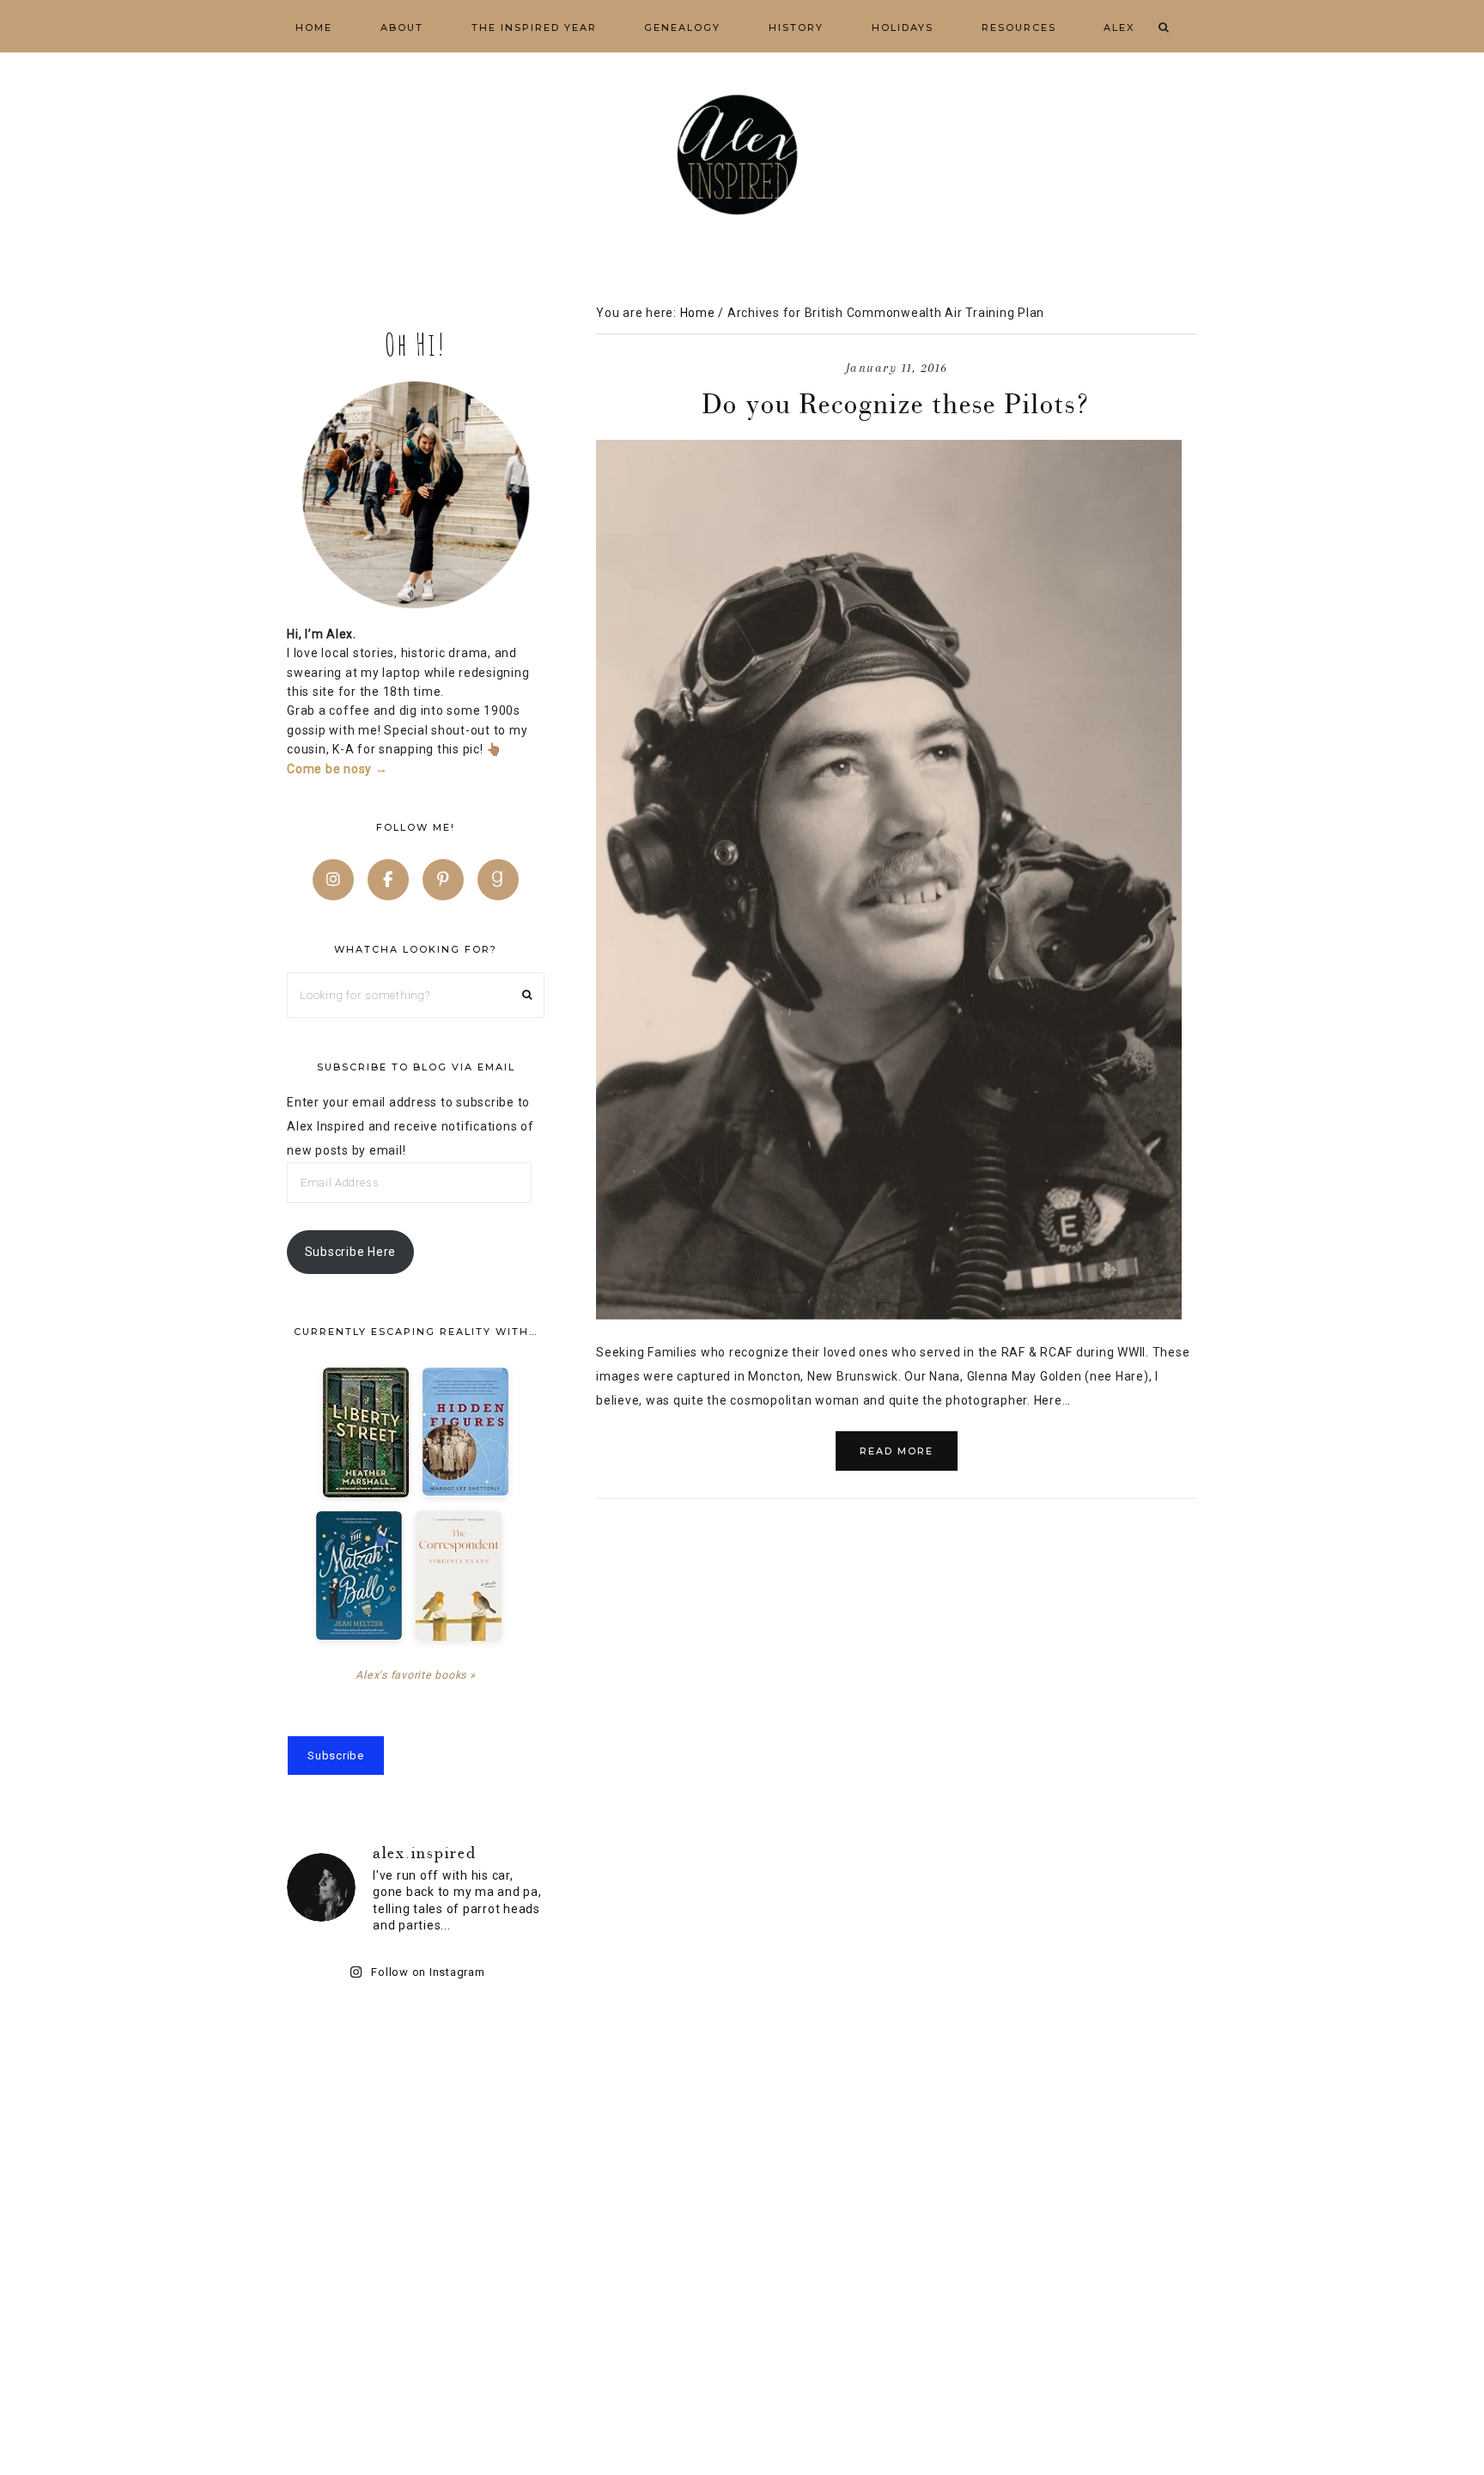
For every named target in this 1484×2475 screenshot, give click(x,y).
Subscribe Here (351, 1252)
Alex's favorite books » (415, 1675)
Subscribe (336, 1756)
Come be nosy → (338, 769)
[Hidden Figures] (465, 1432)
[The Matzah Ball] (359, 1576)
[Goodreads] (498, 880)
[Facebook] (388, 880)
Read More (897, 1451)
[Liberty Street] (366, 1433)
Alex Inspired (742, 155)
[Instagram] (333, 880)
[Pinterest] (443, 880)
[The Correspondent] (459, 1576)
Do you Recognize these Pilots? (897, 403)
